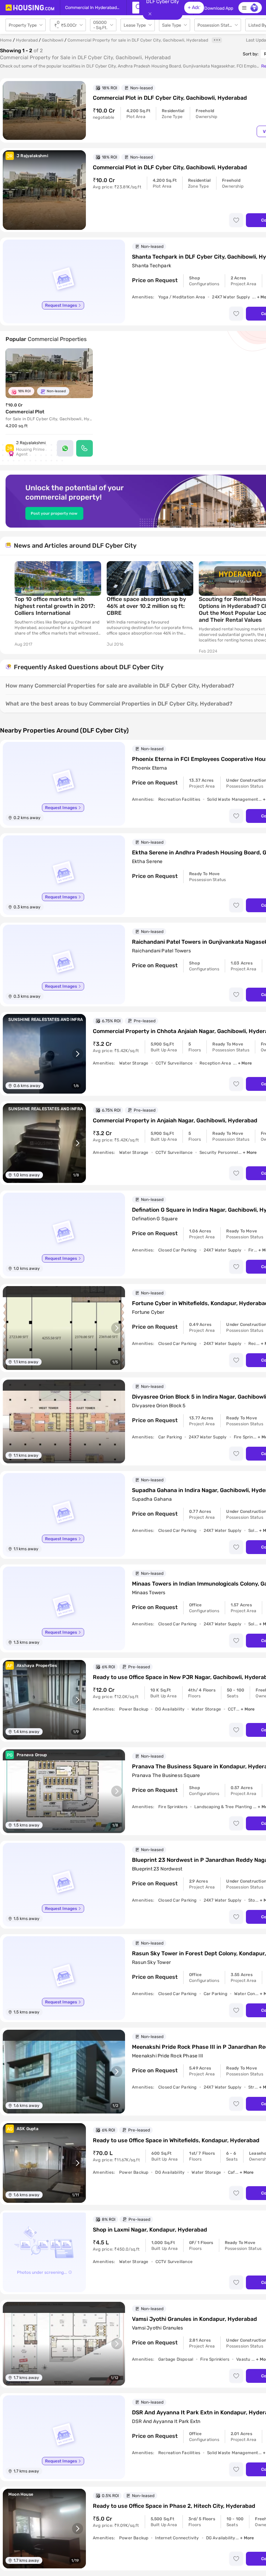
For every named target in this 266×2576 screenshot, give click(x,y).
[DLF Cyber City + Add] (136, 8)
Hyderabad (27, 40)
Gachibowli (53, 40)
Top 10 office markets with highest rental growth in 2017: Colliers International (55, 606)
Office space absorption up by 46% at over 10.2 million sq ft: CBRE (146, 606)
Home (6, 40)
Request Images (61, 305)
